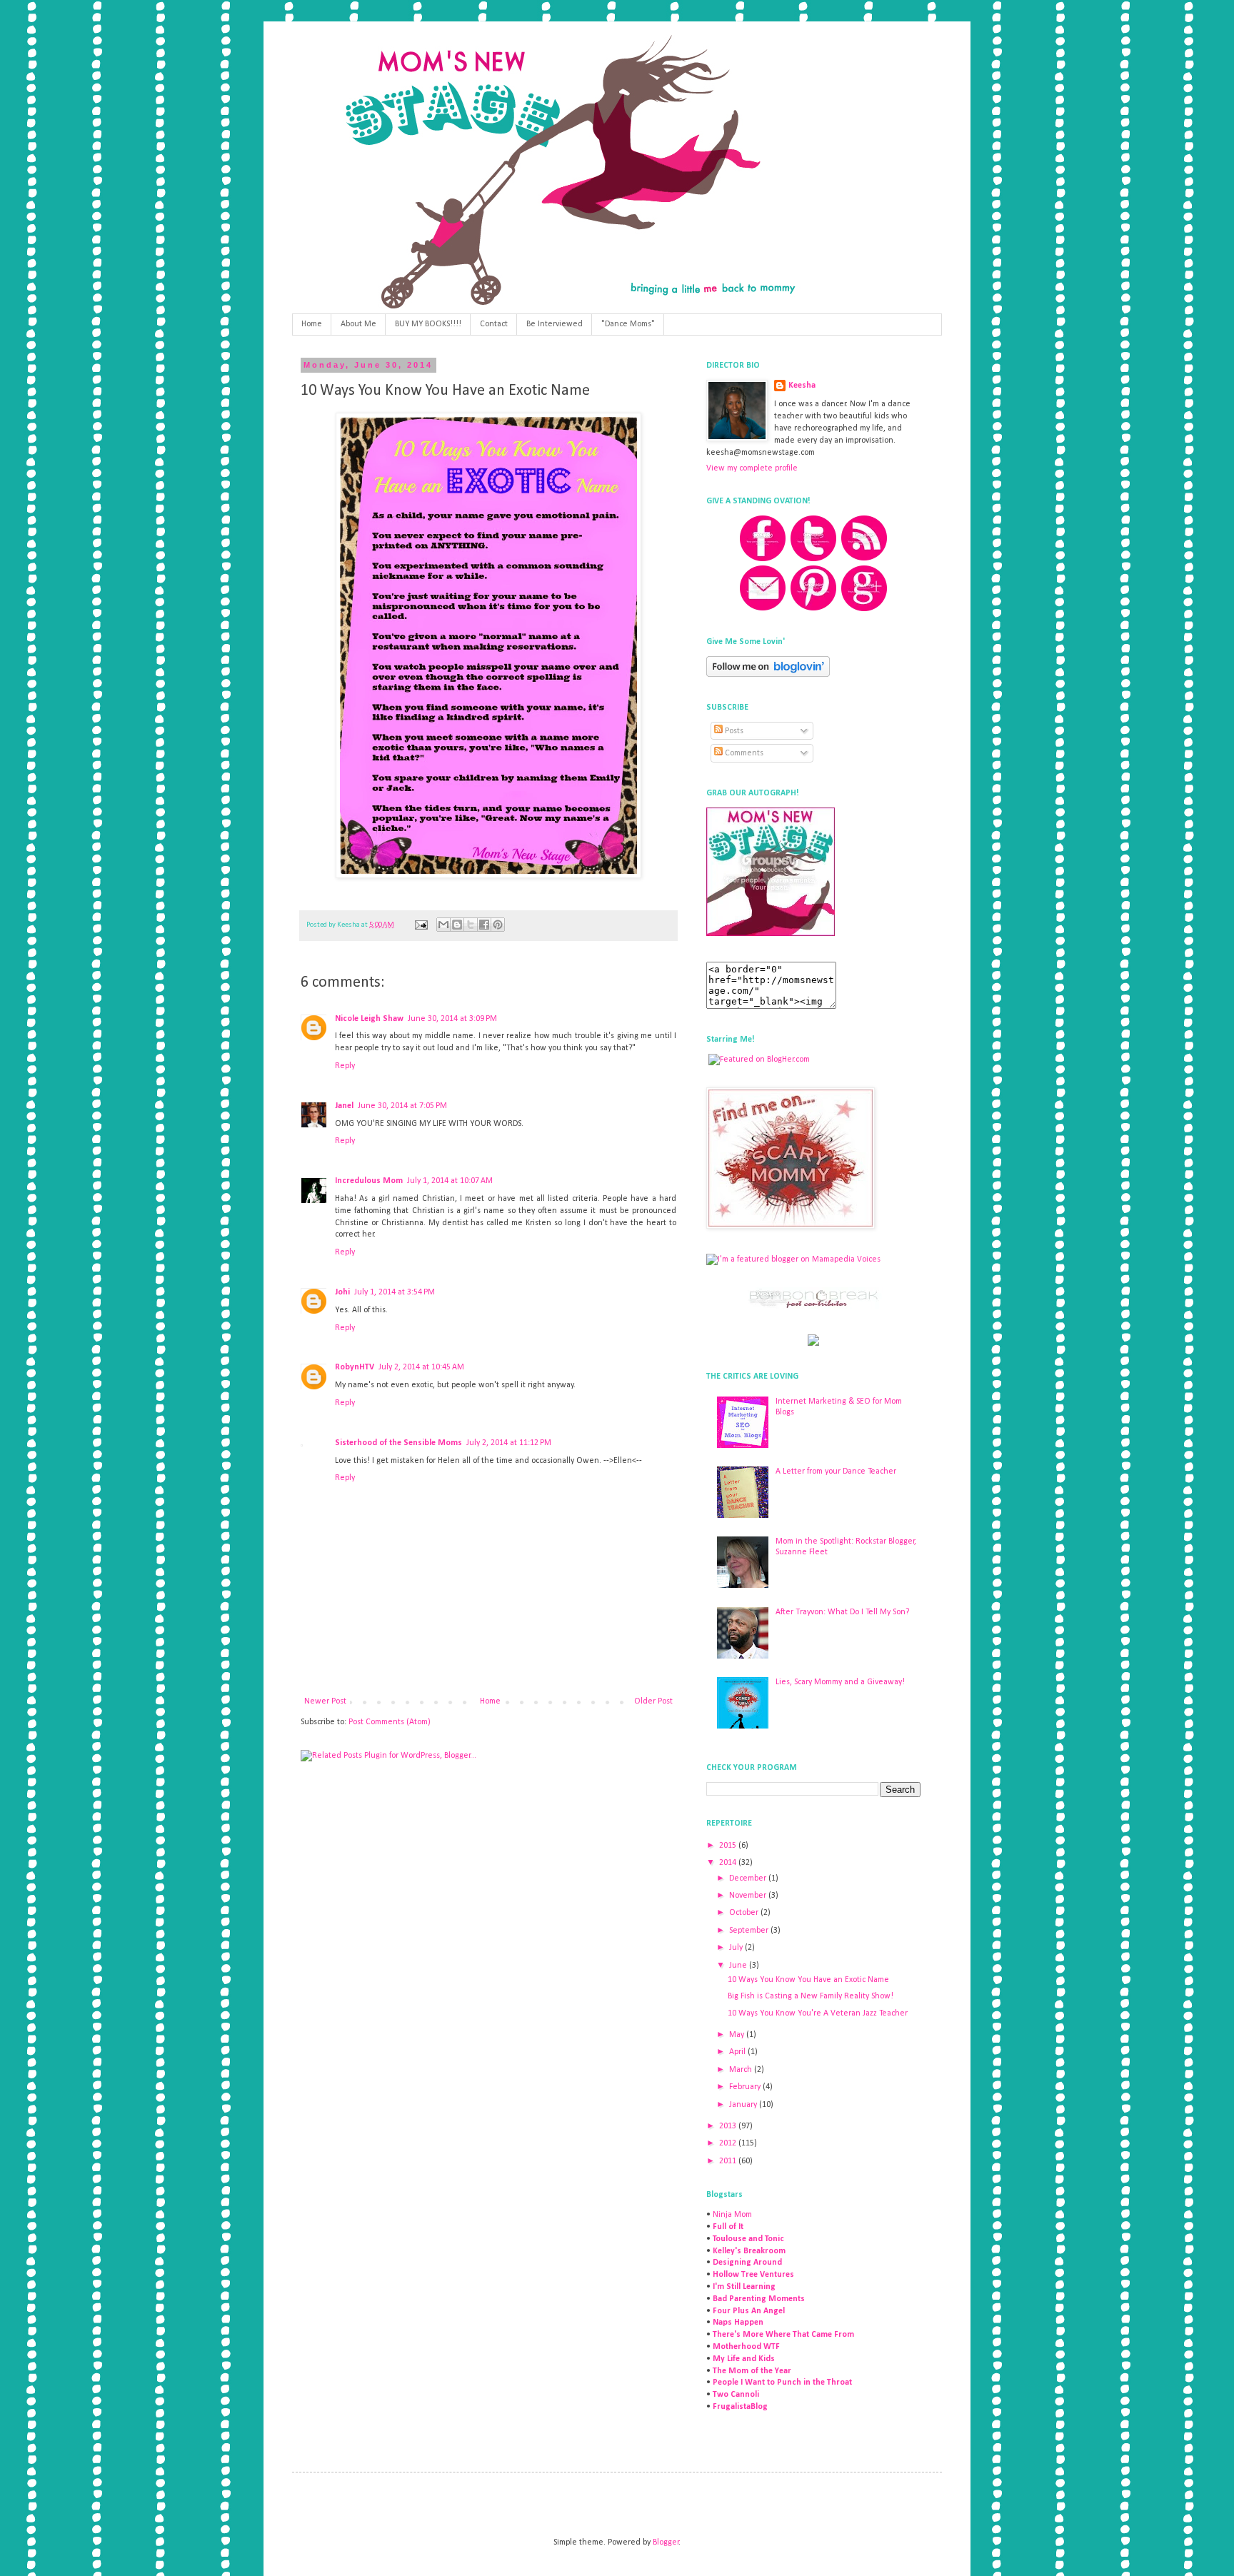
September (750, 1931)
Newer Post (325, 1701)
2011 (729, 2161)
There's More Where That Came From (783, 2335)
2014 (729, 1863)
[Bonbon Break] (813, 1307)
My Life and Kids (744, 2359)
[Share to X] (471, 925)
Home (312, 324)
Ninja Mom (732, 2215)
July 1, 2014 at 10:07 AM (450, 1181)
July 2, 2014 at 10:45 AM (421, 1367)
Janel (344, 1106)
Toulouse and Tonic (748, 2239)
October (745, 1913)
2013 (729, 2126)
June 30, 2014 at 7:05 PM (402, 1106)
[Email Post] (420, 925)
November (749, 1896)
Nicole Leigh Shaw (369, 1019)
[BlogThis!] (457, 925)
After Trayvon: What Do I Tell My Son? (842, 1612)
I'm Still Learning (744, 2287)
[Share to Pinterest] (498, 925)
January (744, 2105)
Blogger (666, 2542)
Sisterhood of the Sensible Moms (398, 1443)
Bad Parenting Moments (759, 2299)
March (742, 2070)
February (746, 2087)
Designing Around (747, 2263)
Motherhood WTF (746, 2347)
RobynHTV (355, 1367)
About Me (358, 324)
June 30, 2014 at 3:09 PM (452, 1019)
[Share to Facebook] (484, 925)
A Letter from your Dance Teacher (836, 1471)
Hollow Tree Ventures (753, 2275)
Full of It (728, 2227)
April (738, 2052)
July (737, 1948)
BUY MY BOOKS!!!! (428, 324)
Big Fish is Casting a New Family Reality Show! (811, 1996)
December (749, 1878)
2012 (729, 2143)
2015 (729, 1846)
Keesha (802, 386)
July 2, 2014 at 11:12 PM (509, 1443)
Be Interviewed (555, 324)
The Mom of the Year (752, 2371)
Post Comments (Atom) (390, 1722)
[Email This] (443, 925)
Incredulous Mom (369, 1181)
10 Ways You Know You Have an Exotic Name (808, 1980)
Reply (345, 1066)
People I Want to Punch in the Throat (782, 2383)
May (738, 2035)
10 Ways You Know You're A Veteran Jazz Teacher (818, 2013)
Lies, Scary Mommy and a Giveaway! (840, 1682)
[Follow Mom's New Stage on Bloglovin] (768, 675)
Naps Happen (738, 2323)
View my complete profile (752, 468)
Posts (733, 731)
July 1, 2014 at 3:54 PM (395, 1292)
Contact (494, 324)
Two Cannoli (736, 2395)
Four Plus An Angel (749, 2311)
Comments (743, 753)
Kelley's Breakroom (749, 2251)
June (739, 1966)
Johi (342, 1292)
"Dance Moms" (628, 324)
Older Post (653, 1701)
